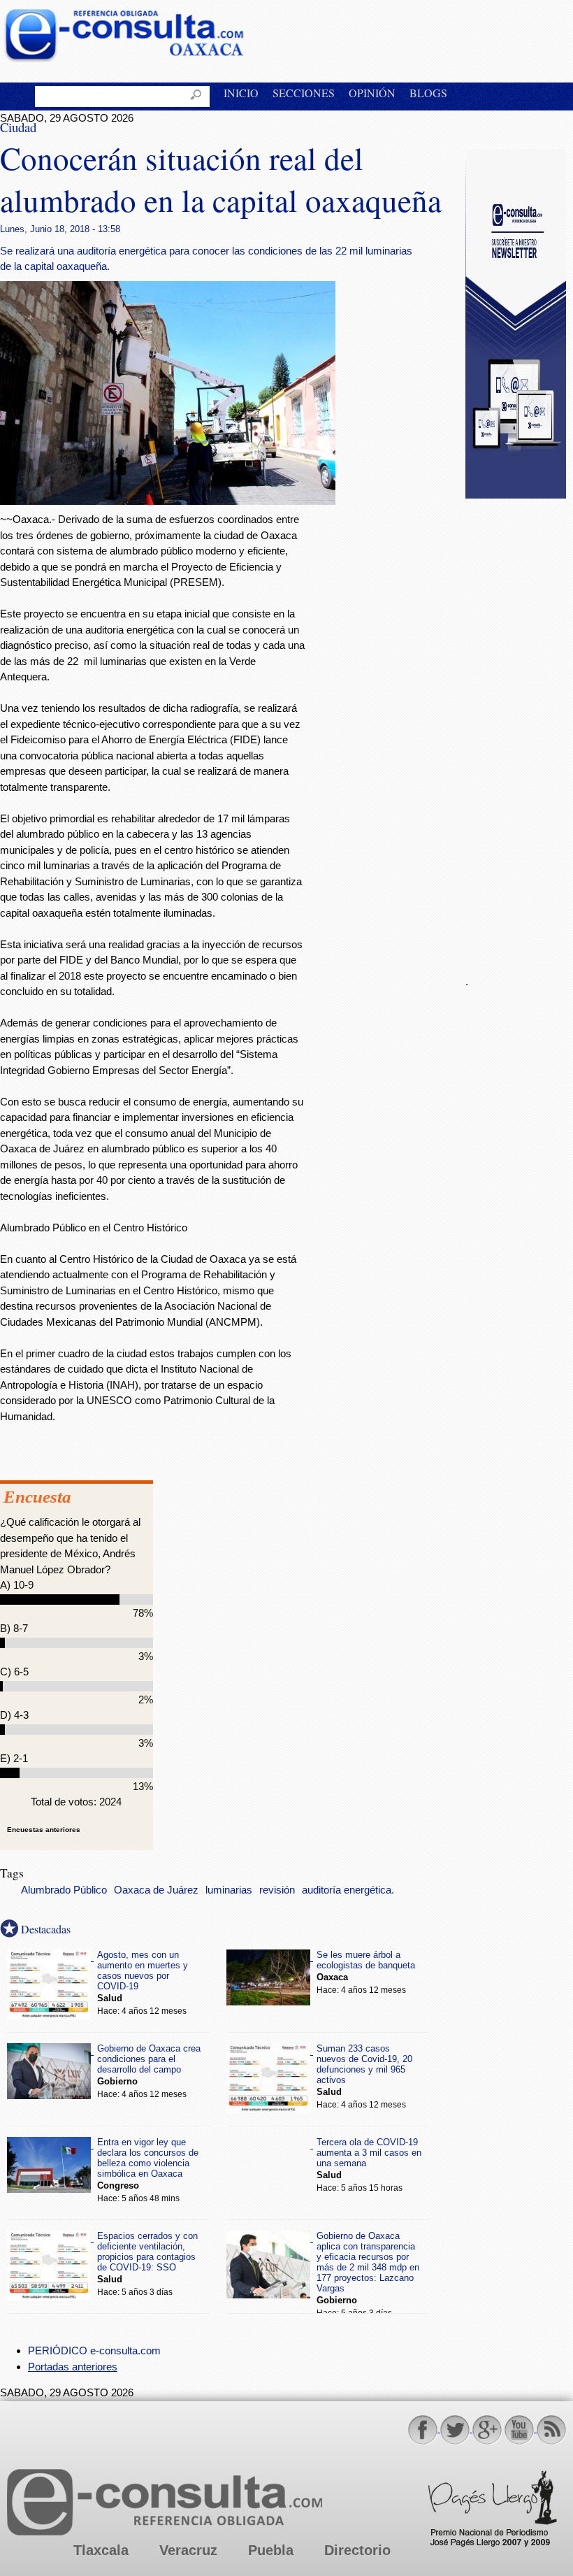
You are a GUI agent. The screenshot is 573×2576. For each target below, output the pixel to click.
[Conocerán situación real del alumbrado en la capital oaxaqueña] (168, 501)
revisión (277, 1890)
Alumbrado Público (64, 1890)
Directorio (357, 2550)
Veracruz (188, 2550)
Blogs (428, 93)
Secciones (304, 93)
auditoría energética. (348, 1890)
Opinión (372, 93)
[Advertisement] (519, 729)
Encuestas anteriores (44, 1830)
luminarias (229, 1890)
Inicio (241, 93)
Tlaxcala (101, 2550)
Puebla (271, 2550)
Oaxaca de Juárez (156, 1890)
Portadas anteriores (73, 2367)
